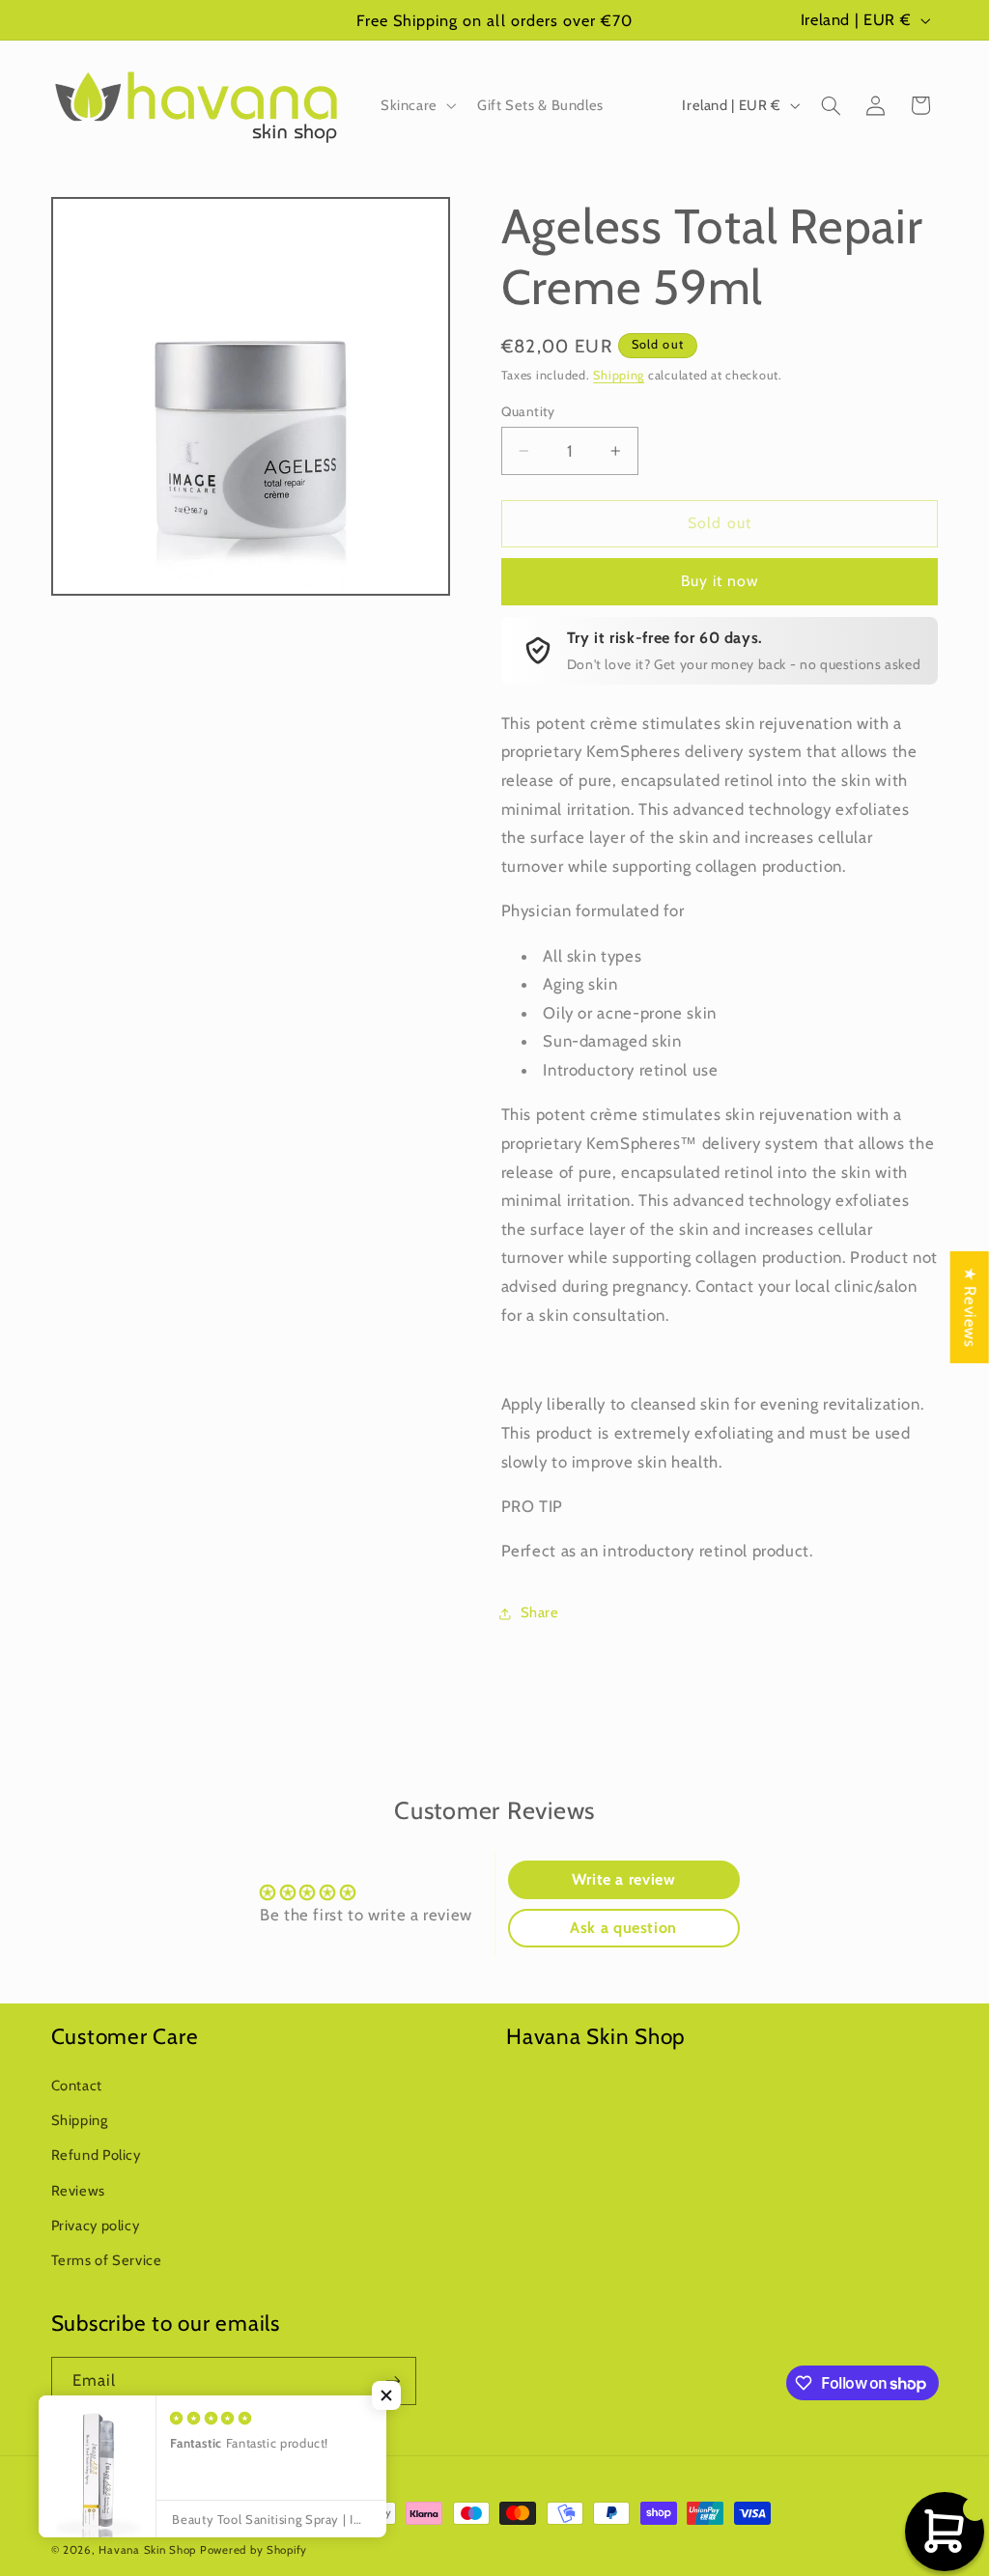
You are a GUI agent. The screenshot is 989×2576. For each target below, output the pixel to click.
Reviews (78, 2191)
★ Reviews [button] (971, 1307)
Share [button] (540, 1612)
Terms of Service (107, 2260)
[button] (416, 105)
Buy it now (720, 581)
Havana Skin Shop (147, 2550)
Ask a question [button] (623, 1928)
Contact (77, 2086)
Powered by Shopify (254, 2550)
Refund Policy (96, 2155)
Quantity (528, 411)
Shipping (619, 375)
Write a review (624, 1879)
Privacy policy (96, 2226)
